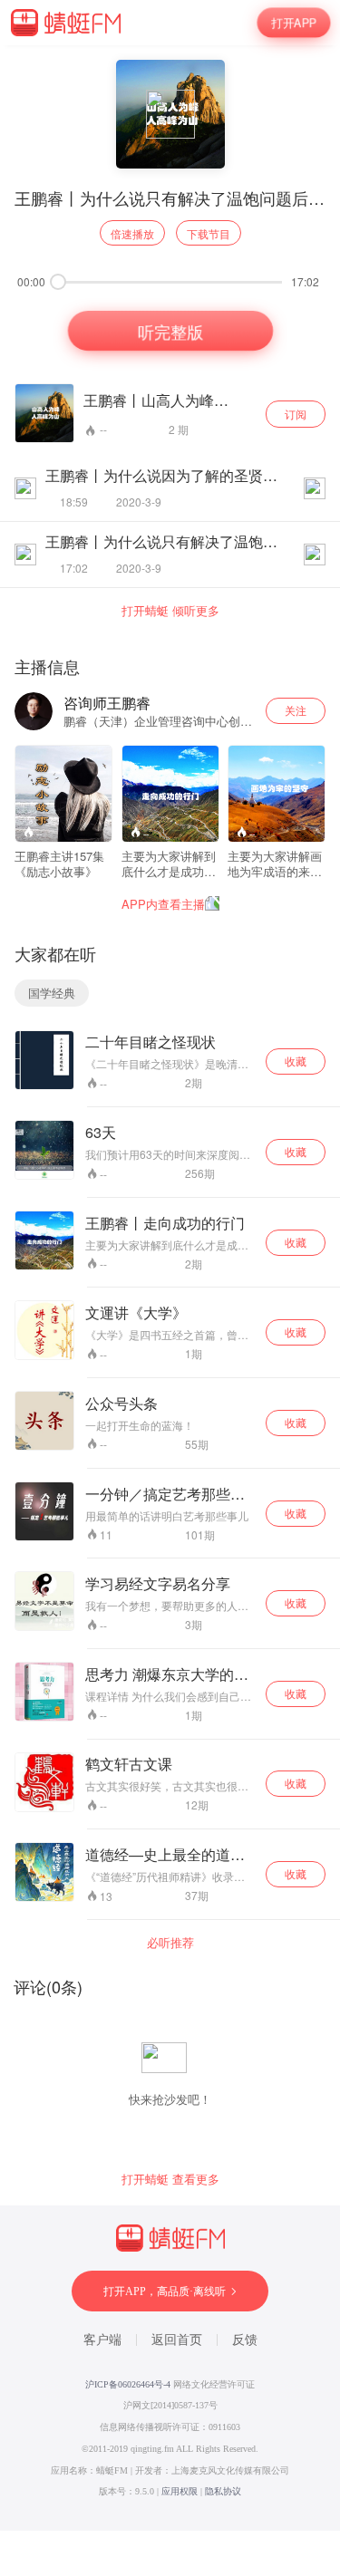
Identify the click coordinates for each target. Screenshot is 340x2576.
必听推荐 (170, 1943)
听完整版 (170, 331)
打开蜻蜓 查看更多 (170, 2179)
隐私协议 (223, 2491)
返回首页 (177, 2340)
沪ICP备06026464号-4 (128, 2384)
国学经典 (52, 993)
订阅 (296, 414)
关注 (296, 710)
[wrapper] (170, 1288)
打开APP (294, 23)
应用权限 (180, 2491)
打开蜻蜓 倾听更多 (170, 611)
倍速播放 (132, 233)
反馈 (245, 2340)
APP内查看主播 (163, 904)
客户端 (102, 2340)
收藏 (296, 1061)
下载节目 (209, 233)
